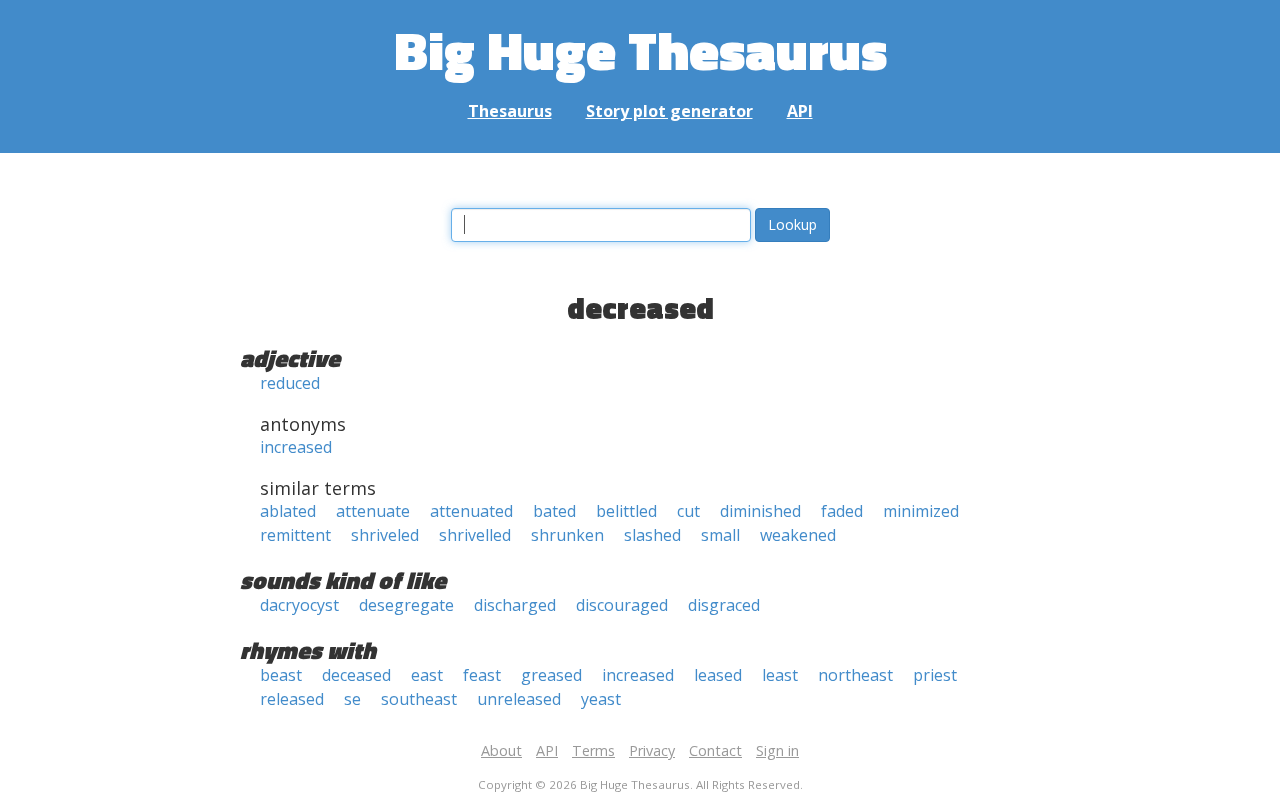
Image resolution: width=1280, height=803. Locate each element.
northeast (855, 675)
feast (482, 675)
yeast (601, 699)
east (427, 675)
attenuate (373, 511)
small (720, 535)
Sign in (777, 750)
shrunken (567, 535)
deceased (356, 675)
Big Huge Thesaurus (640, 49)
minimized (921, 511)
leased (718, 675)
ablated (288, 511)
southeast (419, 699)
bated (554, 511)
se (352, 699)
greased (551, 675)
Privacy (652, 750)
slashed (652, 535)
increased (296, 447)
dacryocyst (299, 605)
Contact (715, 750)
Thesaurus (510, 111)
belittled (626, 511)
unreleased (519, 699)
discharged (515, 605)
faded (842, 511)
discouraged (622, 605)
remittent (295, 535)
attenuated (471, 511)
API (800, 111)
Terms (593, 750)
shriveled (385, 535)
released (292, 699)
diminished (760, 511)
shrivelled (475, 535)
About (501, 750)
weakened (798, 535)
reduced (290, 383)
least (780, 675)
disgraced (724, 605)
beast (281, 675)
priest (935, 675)
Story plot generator (669, 111)
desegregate (406, 605)
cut (688, 511)
